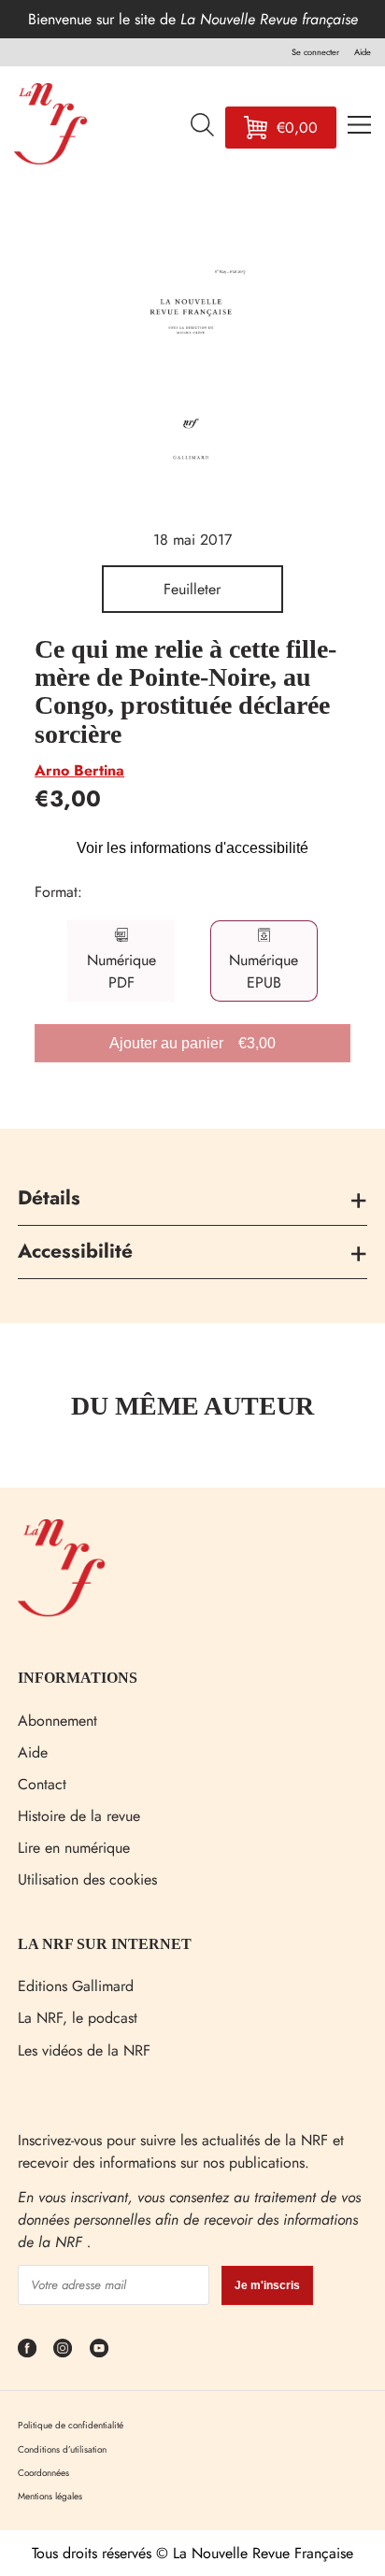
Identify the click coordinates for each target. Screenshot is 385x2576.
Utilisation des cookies (87, 1879)
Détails (49, 1198)
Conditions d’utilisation (62, 2449)
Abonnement (57, 1721)
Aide (33, 1752)
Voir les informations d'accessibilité (192, 848)
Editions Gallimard (76, 1986)
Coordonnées (43, 2473)
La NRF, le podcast (78, 2018)
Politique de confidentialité (71, 2425)
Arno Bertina (79, 770)
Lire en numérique (74, 1848)
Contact (42, 1784)
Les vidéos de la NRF (84, 2050)
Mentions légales (50, 2496)
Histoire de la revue (79, 1816)
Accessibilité (75, 1251)
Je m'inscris (267, 2285)
